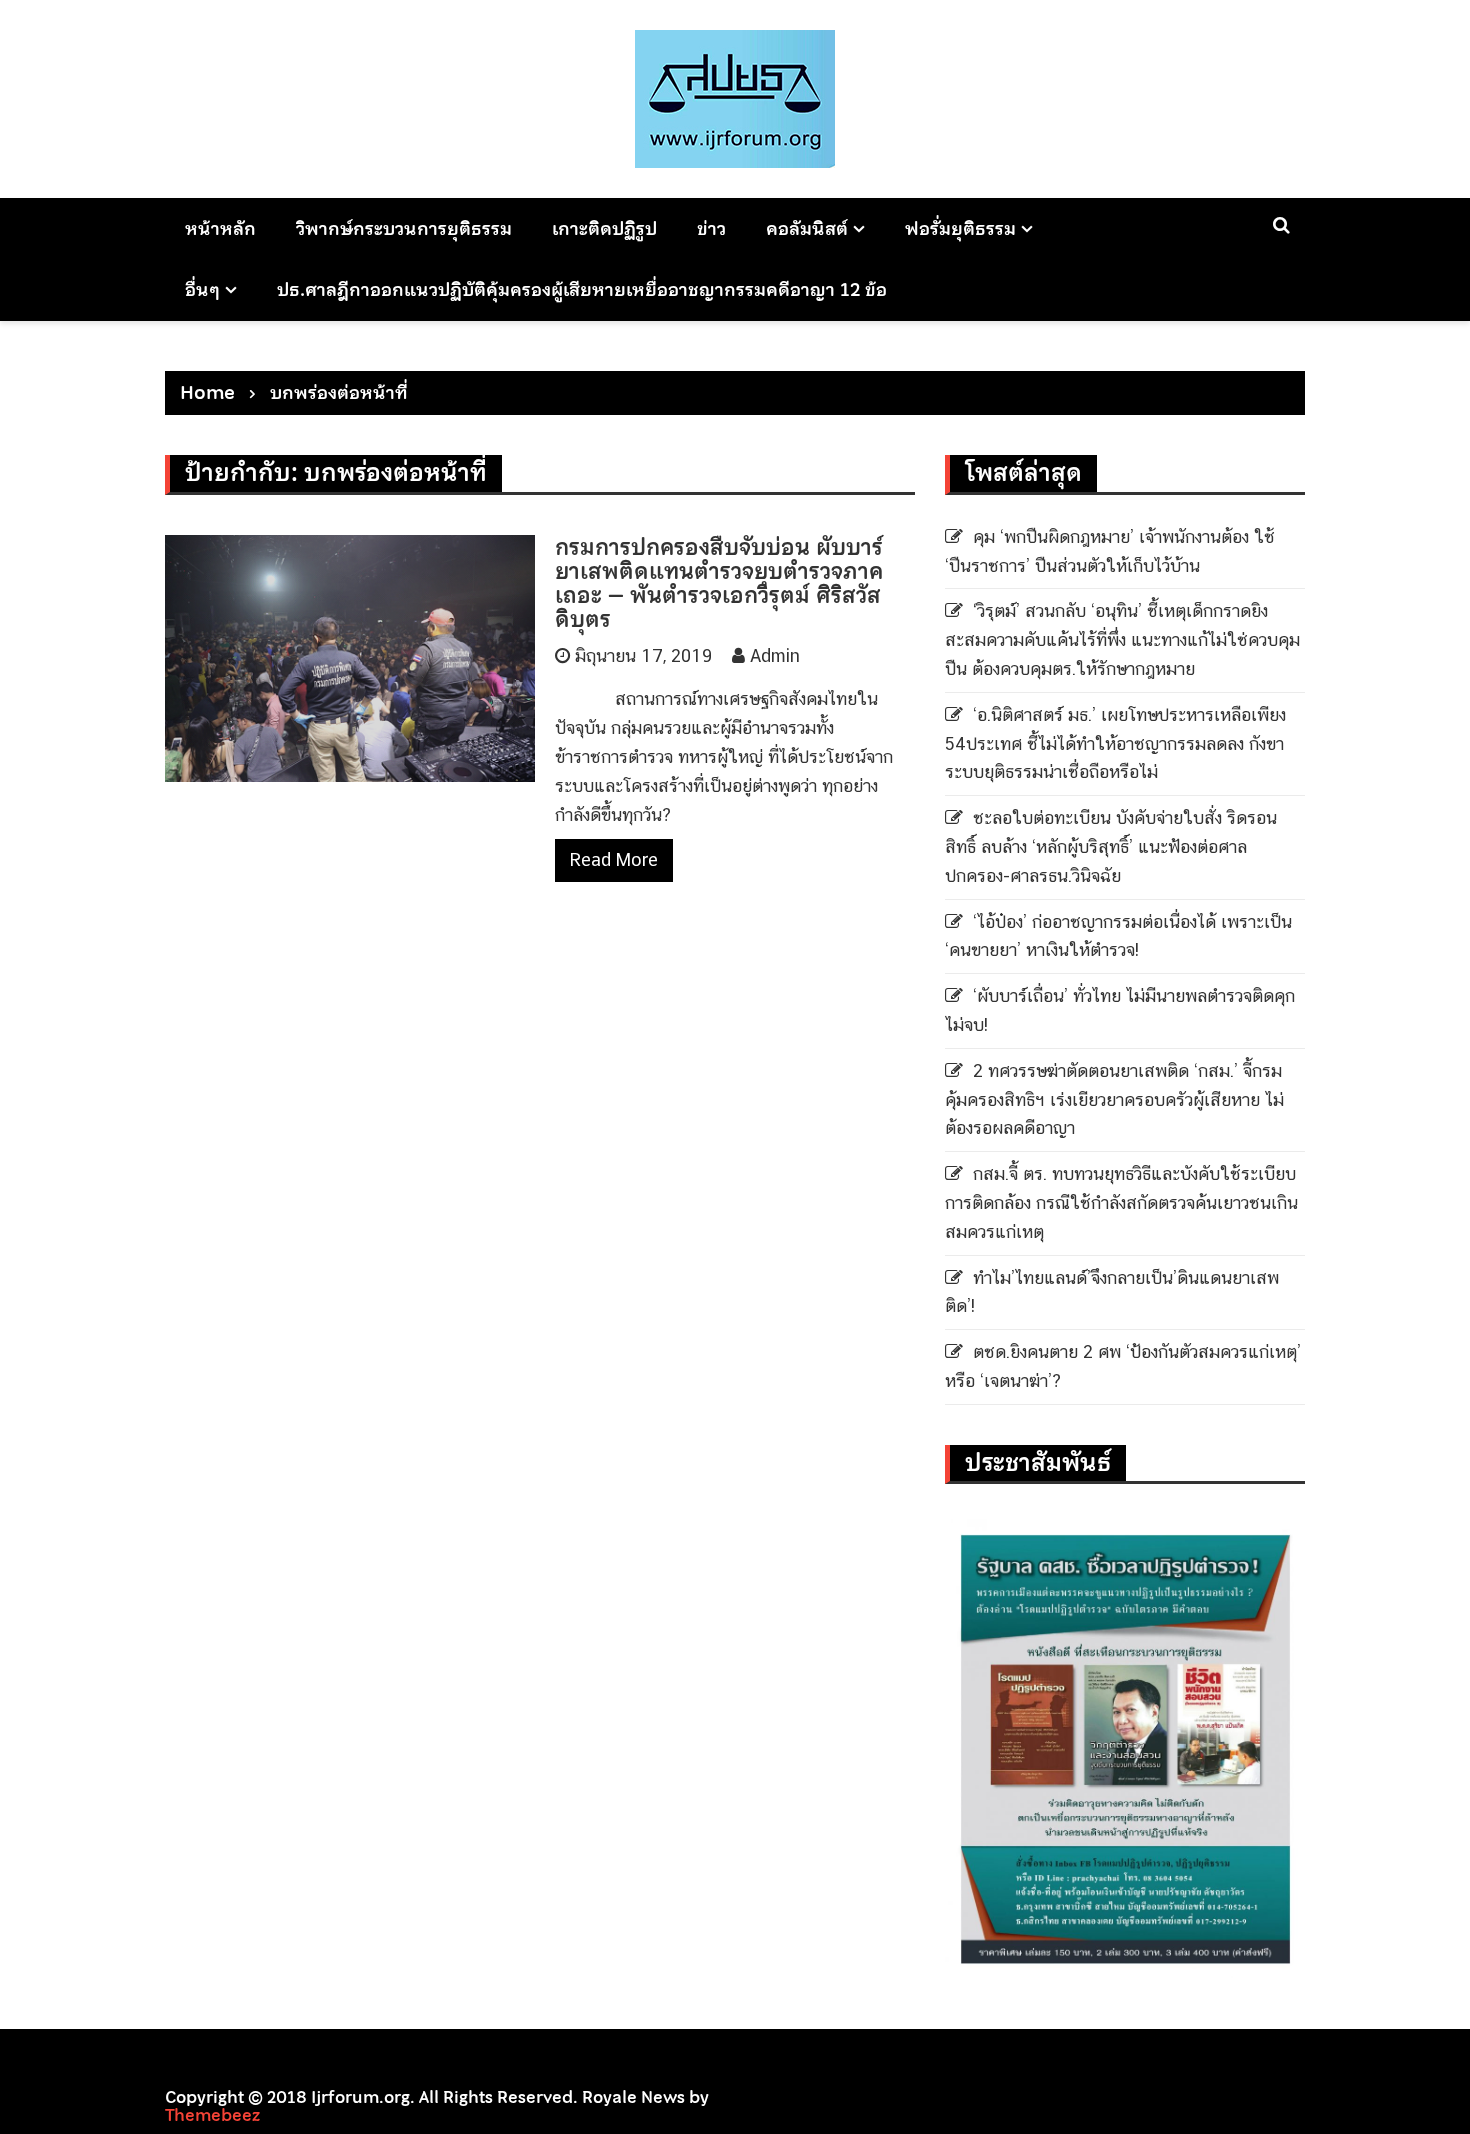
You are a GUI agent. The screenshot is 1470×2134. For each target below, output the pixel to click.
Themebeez (212, 2115)
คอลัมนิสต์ (807, 228)
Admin (775, 655)
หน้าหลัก (220, 228)
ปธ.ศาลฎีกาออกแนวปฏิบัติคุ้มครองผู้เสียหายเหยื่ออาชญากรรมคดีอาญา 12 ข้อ (582, 289)
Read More (614, 859)
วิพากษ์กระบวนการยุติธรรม (404, 228)
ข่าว (711, 228)
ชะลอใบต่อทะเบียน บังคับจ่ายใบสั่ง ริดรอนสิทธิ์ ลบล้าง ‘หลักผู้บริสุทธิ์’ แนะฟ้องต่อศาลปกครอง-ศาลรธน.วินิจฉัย (1111, 846)
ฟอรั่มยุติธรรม (960, 228)
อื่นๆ (202, 289)
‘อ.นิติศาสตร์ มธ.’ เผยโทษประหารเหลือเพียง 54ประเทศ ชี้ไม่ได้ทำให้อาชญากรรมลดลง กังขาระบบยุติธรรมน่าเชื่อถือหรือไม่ (1115, 743)
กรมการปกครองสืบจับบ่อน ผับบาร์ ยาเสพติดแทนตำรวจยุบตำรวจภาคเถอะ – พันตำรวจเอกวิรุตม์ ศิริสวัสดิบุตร (719, 583)
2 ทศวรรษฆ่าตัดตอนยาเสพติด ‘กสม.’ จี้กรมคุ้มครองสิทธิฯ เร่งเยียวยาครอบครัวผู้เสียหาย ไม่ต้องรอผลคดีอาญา (1114, 1099)
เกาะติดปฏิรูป (604, 228)
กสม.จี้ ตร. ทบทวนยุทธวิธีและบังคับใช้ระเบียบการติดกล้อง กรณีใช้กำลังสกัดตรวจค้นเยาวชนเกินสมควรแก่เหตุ (1121, 1202)
